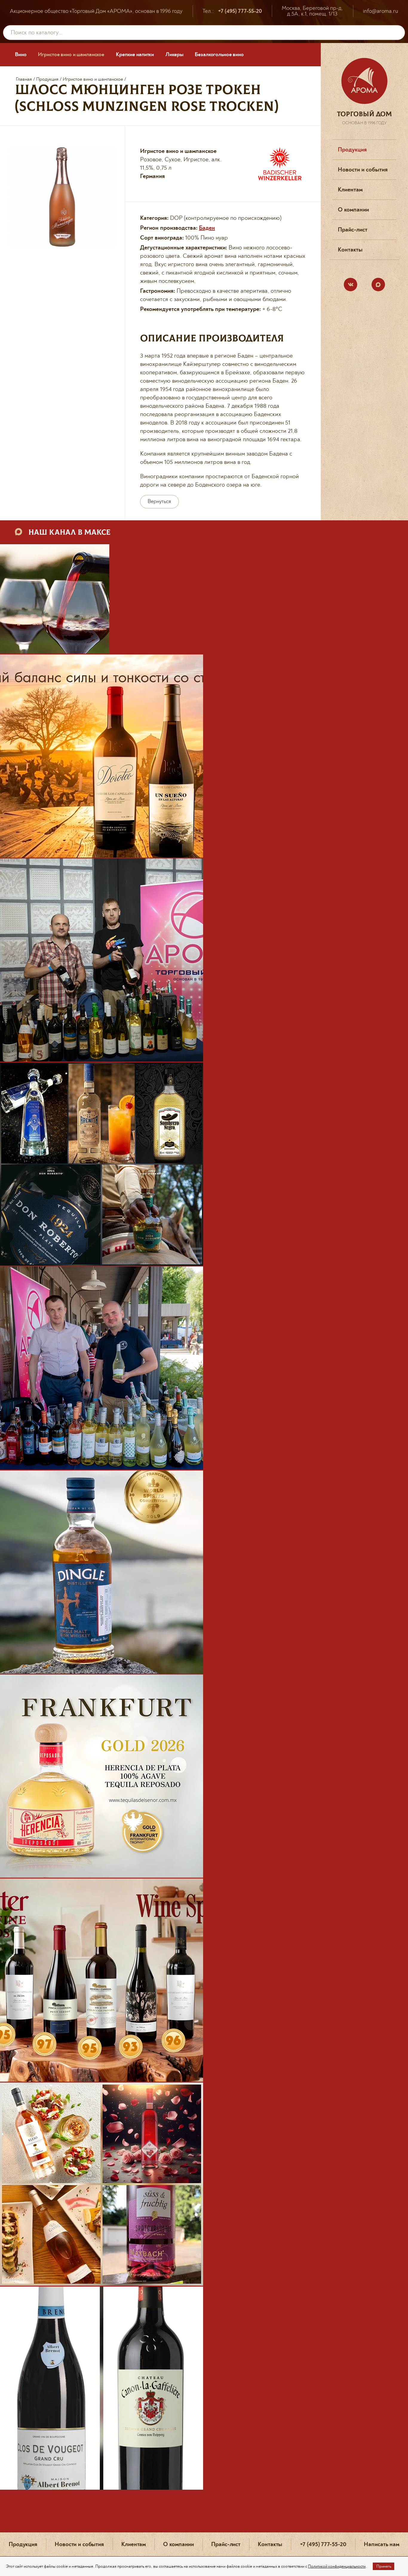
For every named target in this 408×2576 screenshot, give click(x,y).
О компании (353, 210)
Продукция (47, 79)
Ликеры (174, 55)
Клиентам (350, 190)
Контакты (350, 250)
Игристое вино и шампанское (71, 55)
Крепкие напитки (135, 55)
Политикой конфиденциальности (337, 2566)
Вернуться (159, 502)
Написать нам (381, 2544)
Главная (24, 79)
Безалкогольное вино (219, 55)
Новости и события (363, 170)
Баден (207, 228)
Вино (21, 55)
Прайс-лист (353, 230)
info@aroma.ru (381, 11)
